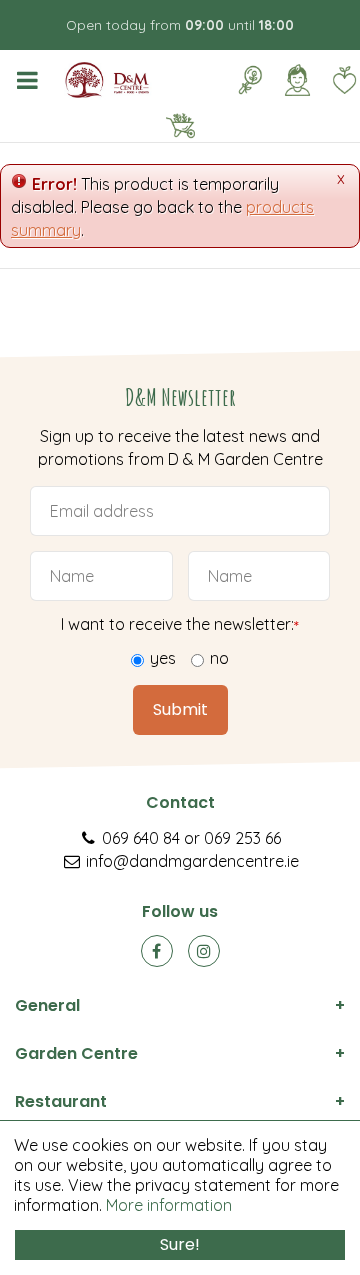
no (219, 658)
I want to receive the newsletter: (180, 624)
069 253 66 (242, 838)
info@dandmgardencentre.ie (192, 861)
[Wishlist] (344, 80)
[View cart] (180, 126)
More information (169, 1205)
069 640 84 (141, 838)
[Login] (297, 80)
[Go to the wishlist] (336, 80)
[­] (31, 80)
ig (204, 951)
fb (157, 951)
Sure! (180, 1244)
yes (163, 658)
